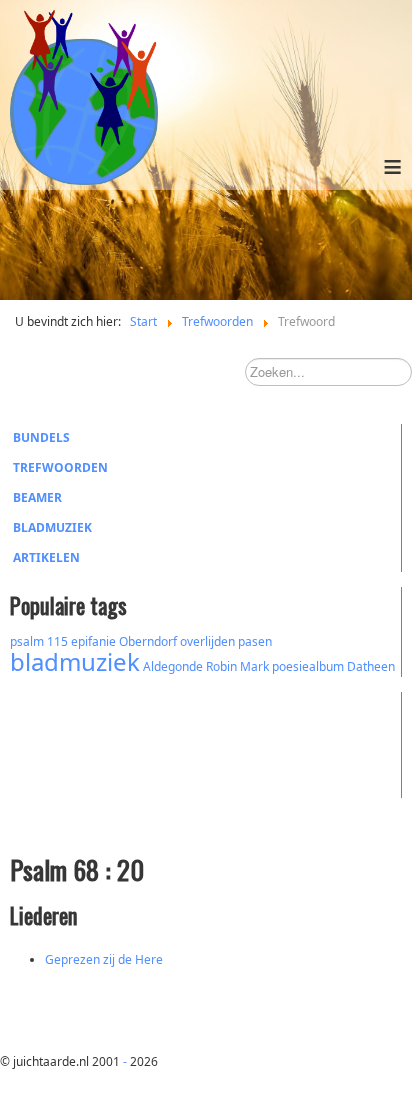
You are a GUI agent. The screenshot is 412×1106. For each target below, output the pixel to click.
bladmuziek (75, 661)
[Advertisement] (120, 742)
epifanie (93, 641)
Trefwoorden (60, 467)
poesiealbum (308, 666)
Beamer (37, 497)
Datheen (371, 666)
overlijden (207, 641)
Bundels (41, 437)
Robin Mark (237, 666)
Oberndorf (148, 641)
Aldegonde (173, 666)
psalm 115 (39, 641)
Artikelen (46, 557)
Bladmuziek (52, 527)
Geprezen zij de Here (104, 959)
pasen (255, 641)
